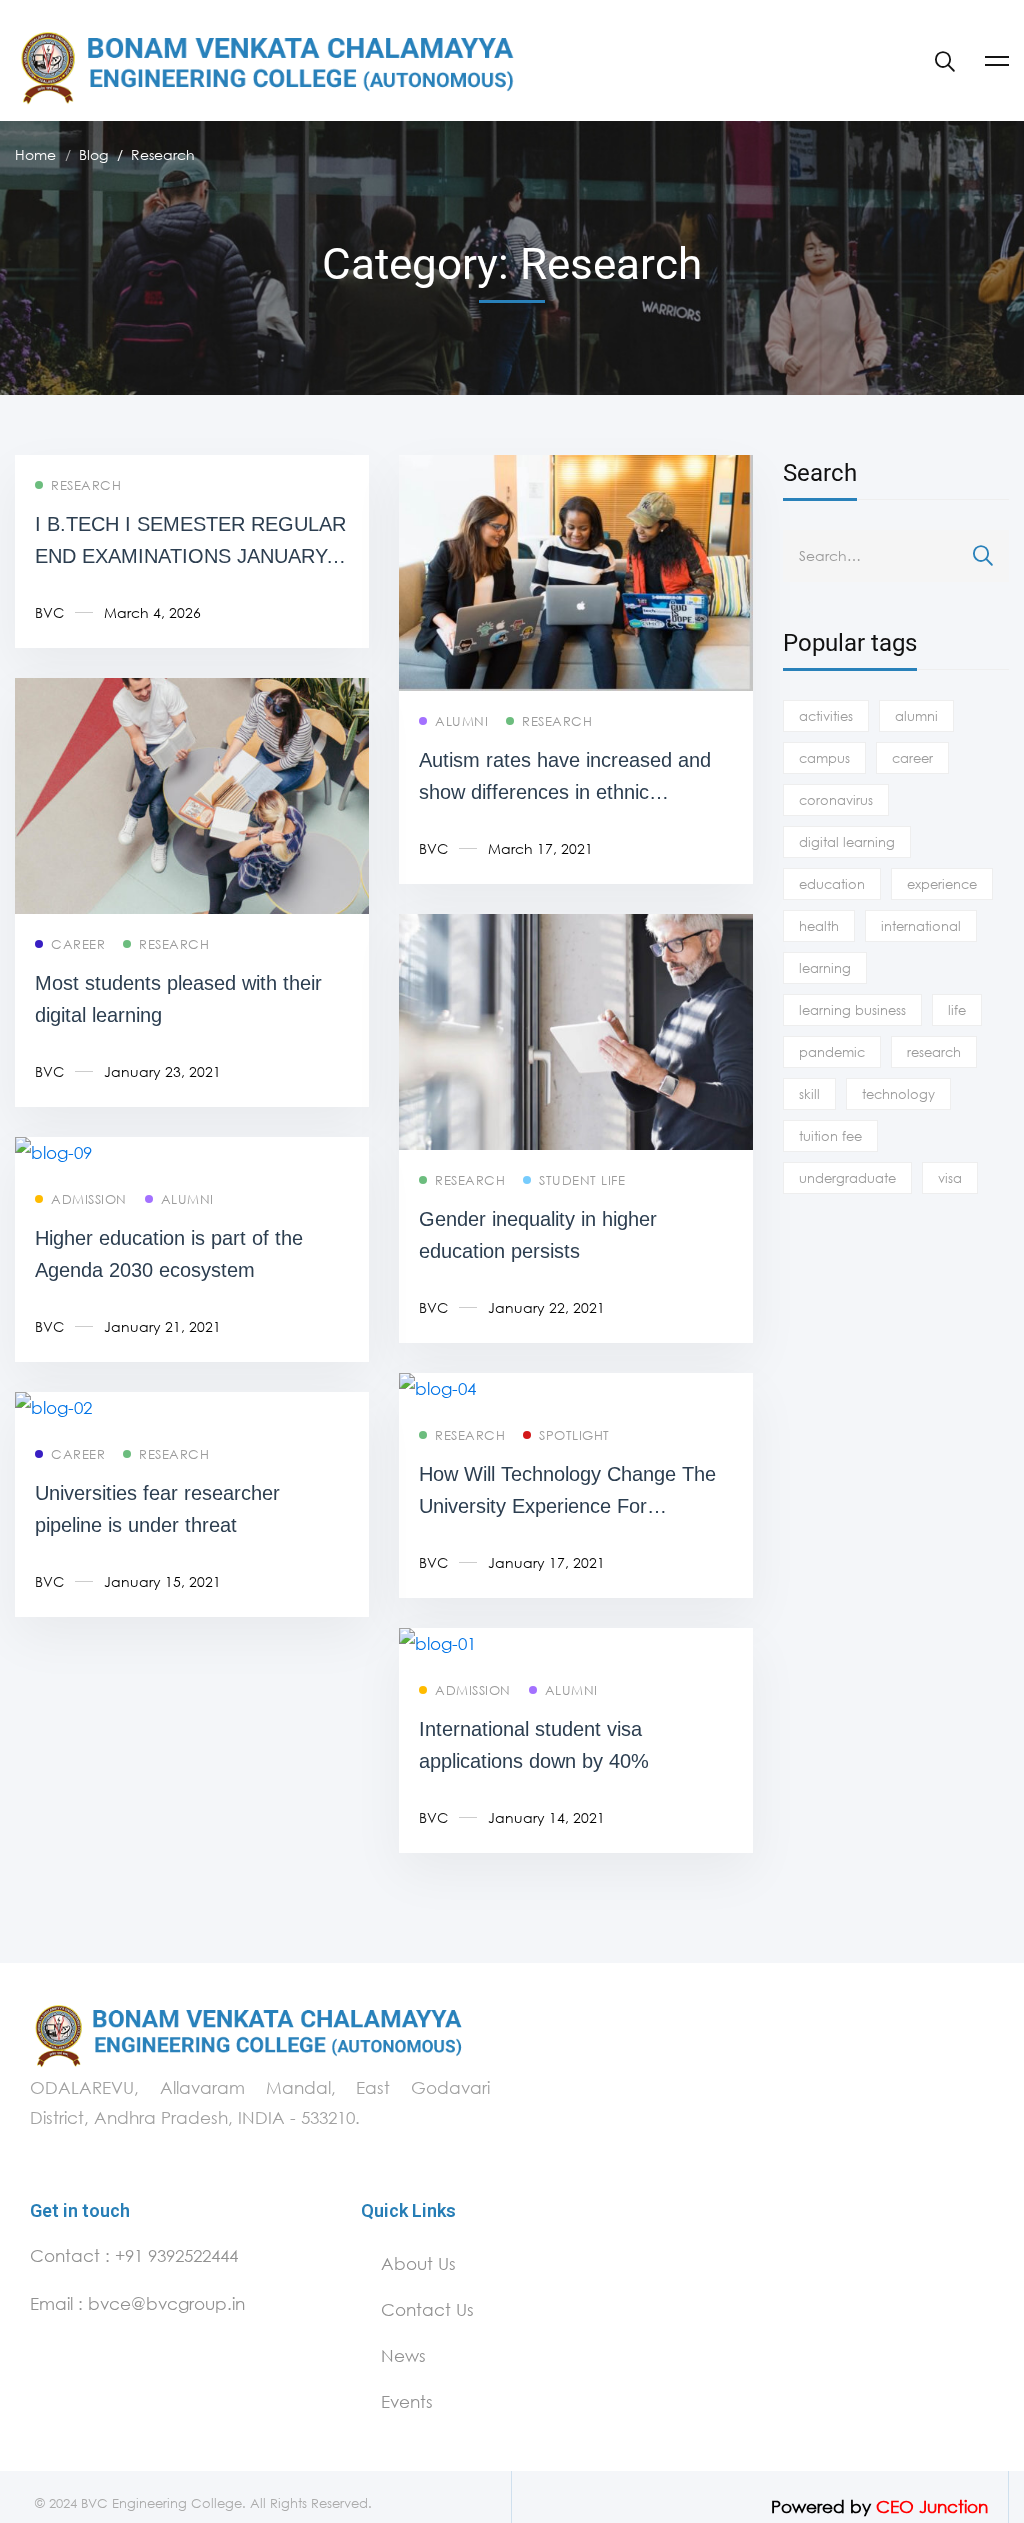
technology (898, 1094)
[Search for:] (896, 554)
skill (809, 1094)
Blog (93, 154)
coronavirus (836, 800)
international (921, 926)
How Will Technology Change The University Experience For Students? (567, 1506)
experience (942, 884)
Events (407, 2401)
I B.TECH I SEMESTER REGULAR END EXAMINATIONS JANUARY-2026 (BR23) (190, 556)
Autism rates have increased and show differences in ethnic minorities (565, 792)
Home (35, 154)
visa (950, 1178)
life (957, 1010)
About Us (418, 2263)
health (819, 926)
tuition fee (830, 1136)
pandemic (832, 1052)
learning (825, 968)
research (934, 1052)
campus (824, 758)
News (403, 2355)
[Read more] (576, 470)
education (832, 884)
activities (826, 716)
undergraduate (847, 1178)
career (912, 758)
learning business (852, 1010)
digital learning (847, 842)
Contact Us (427, 2309)
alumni (916, 716)
